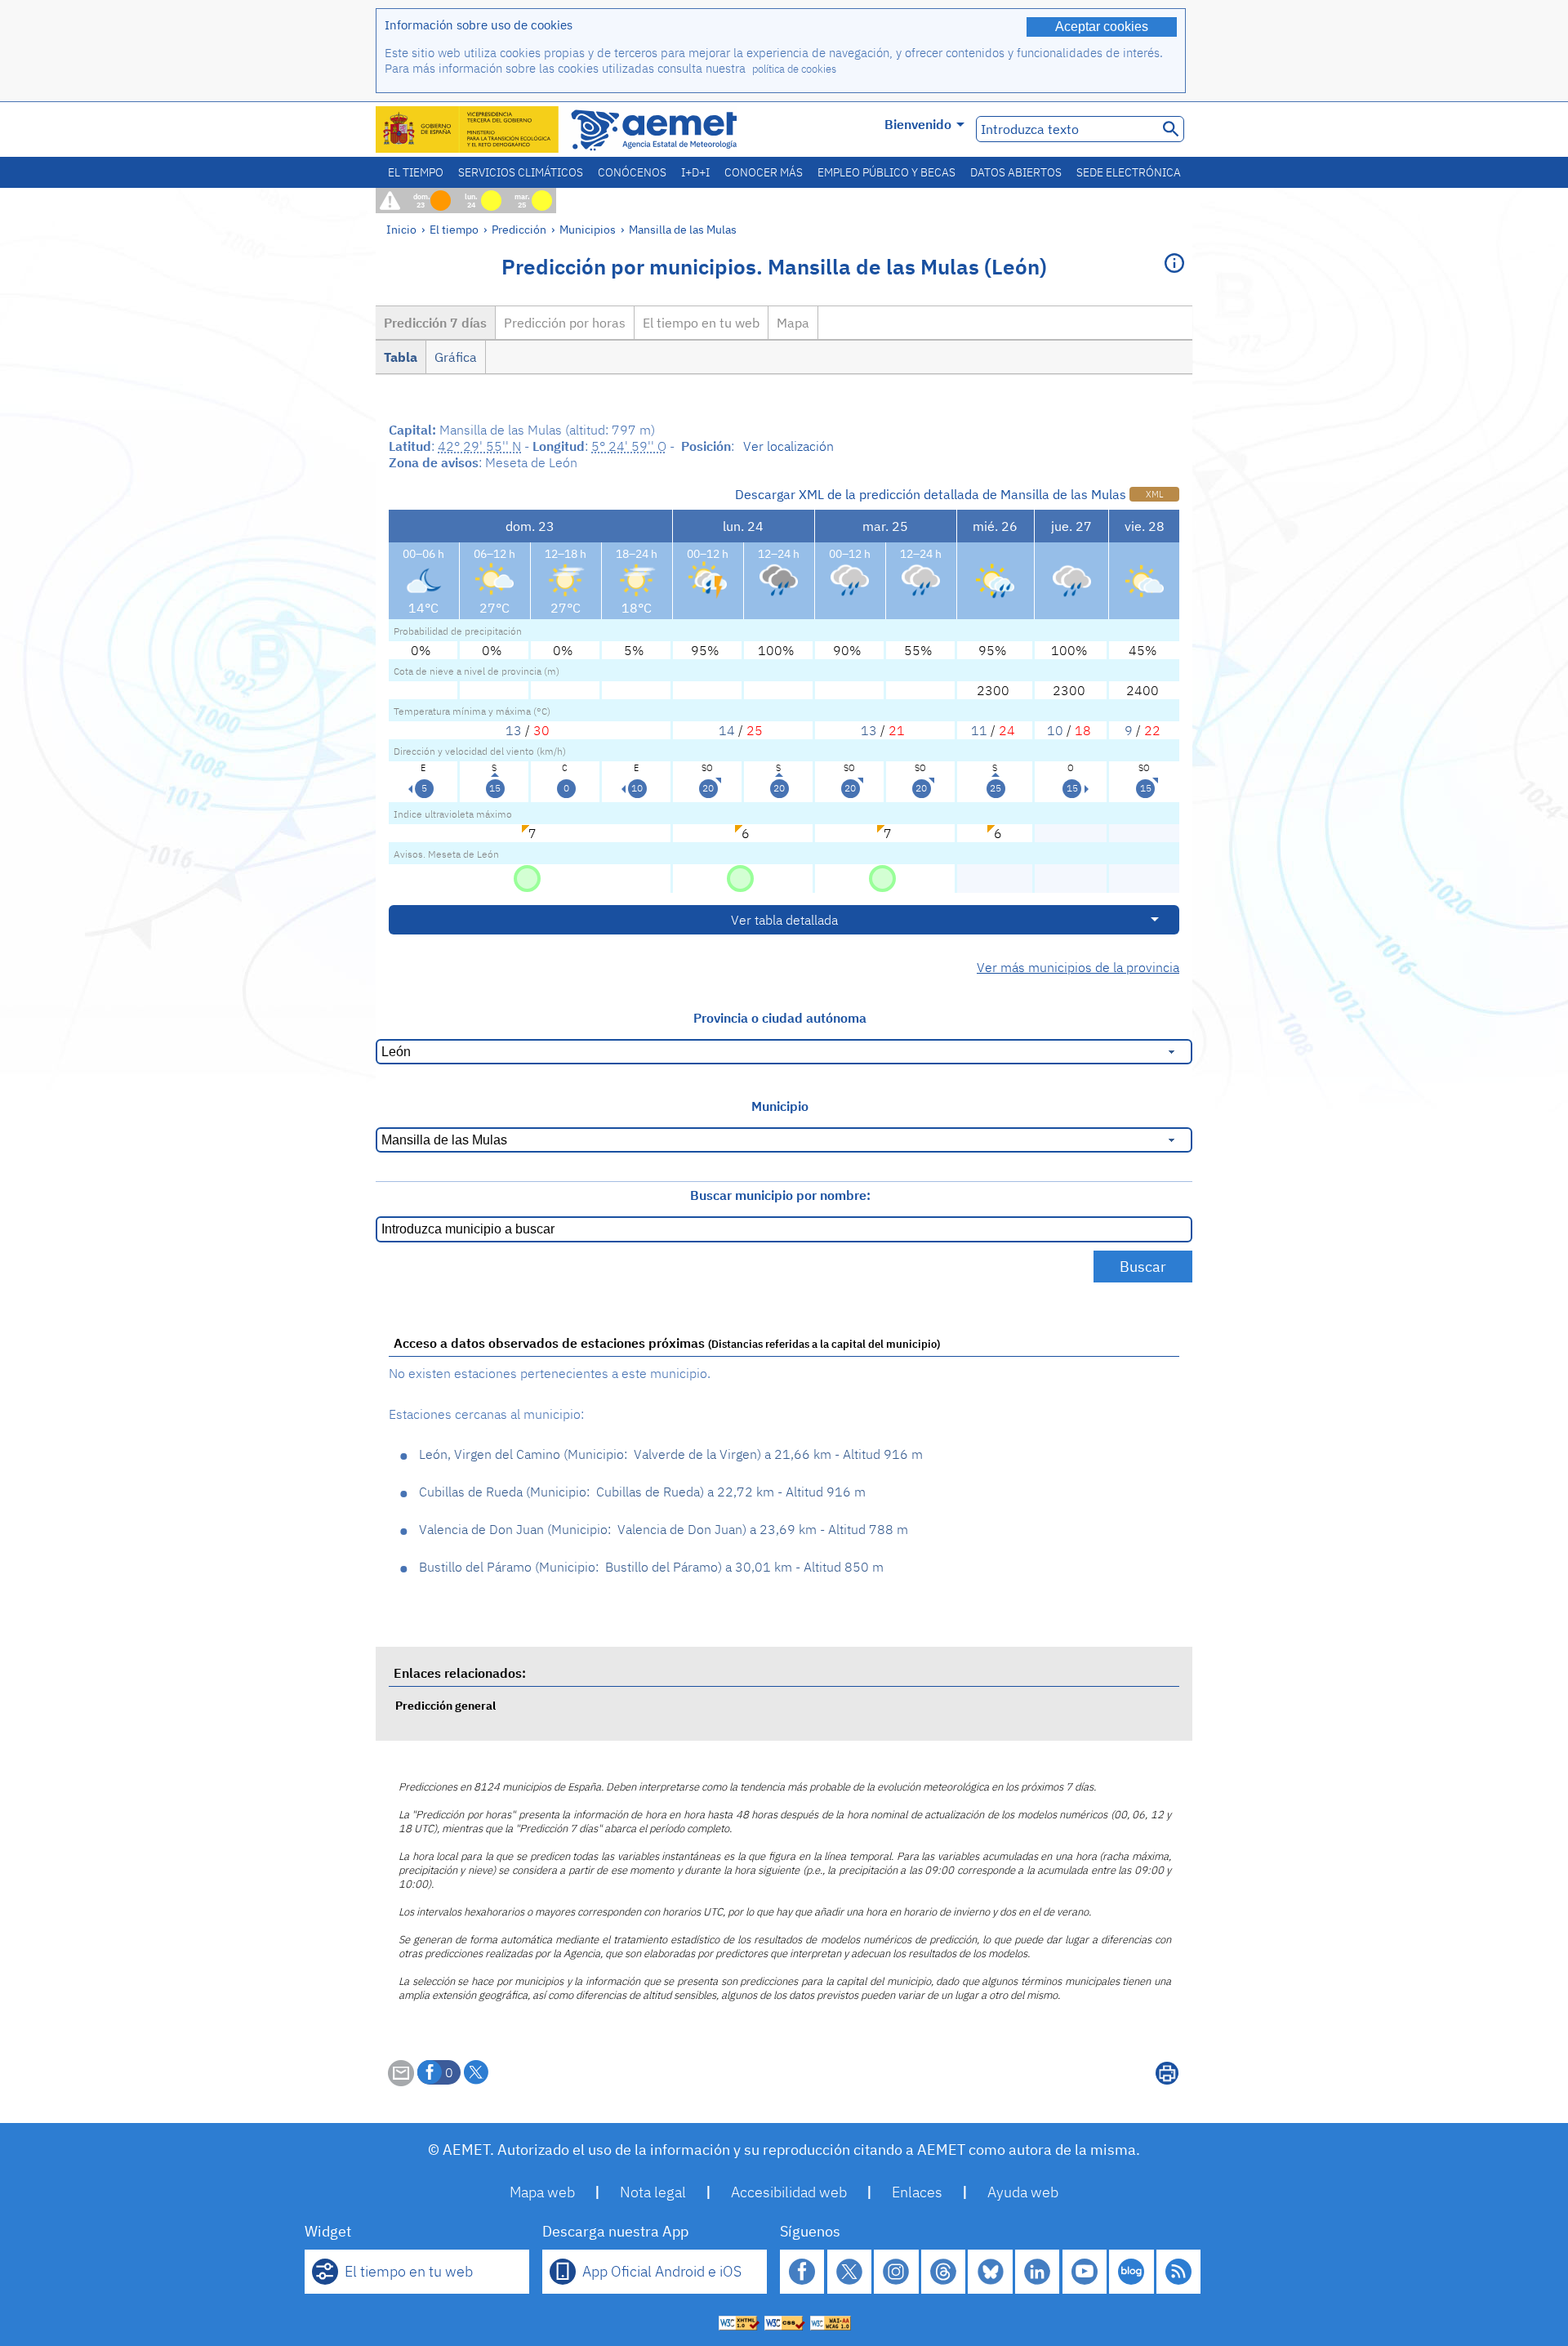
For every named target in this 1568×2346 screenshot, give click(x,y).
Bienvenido (918, 124)
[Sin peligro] (527, 877)
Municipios (588, 229)
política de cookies (794, 69)
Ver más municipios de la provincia (1078, 967)
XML (1154, 494)
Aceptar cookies (1102, 27)
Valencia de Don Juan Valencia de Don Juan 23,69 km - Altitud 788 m (664, 1529)
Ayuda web (1023, 2192)
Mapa (793, 323)
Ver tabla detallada (784, 920)
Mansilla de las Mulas (683, 229)
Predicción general (445, 1705)
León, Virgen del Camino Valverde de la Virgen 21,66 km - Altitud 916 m (671, 1454)
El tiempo (416, 172)
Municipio (780, 1106)
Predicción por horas (565, 323)
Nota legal (653, 2192)
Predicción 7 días (435, 323)
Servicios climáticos (521, 172)
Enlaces (917, 2192)
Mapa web (542, 2192)
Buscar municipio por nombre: (780, 1195)
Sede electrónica (1129, 172)
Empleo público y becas (886, 172)
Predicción (519, 229)
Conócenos (632, 172)
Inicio (401, 229)
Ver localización (788, 446)
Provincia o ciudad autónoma (780, 1018)
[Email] (401, 2081)
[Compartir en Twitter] (476, 2072)
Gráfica (456, 357)
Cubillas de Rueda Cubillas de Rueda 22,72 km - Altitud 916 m (642, 1492)
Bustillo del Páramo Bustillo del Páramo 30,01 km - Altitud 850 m (651, 1567)
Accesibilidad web (789, 2192)
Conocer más (764, 172)
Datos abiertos (1016, 172)
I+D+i (695, 172)
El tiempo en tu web (701, 323)
